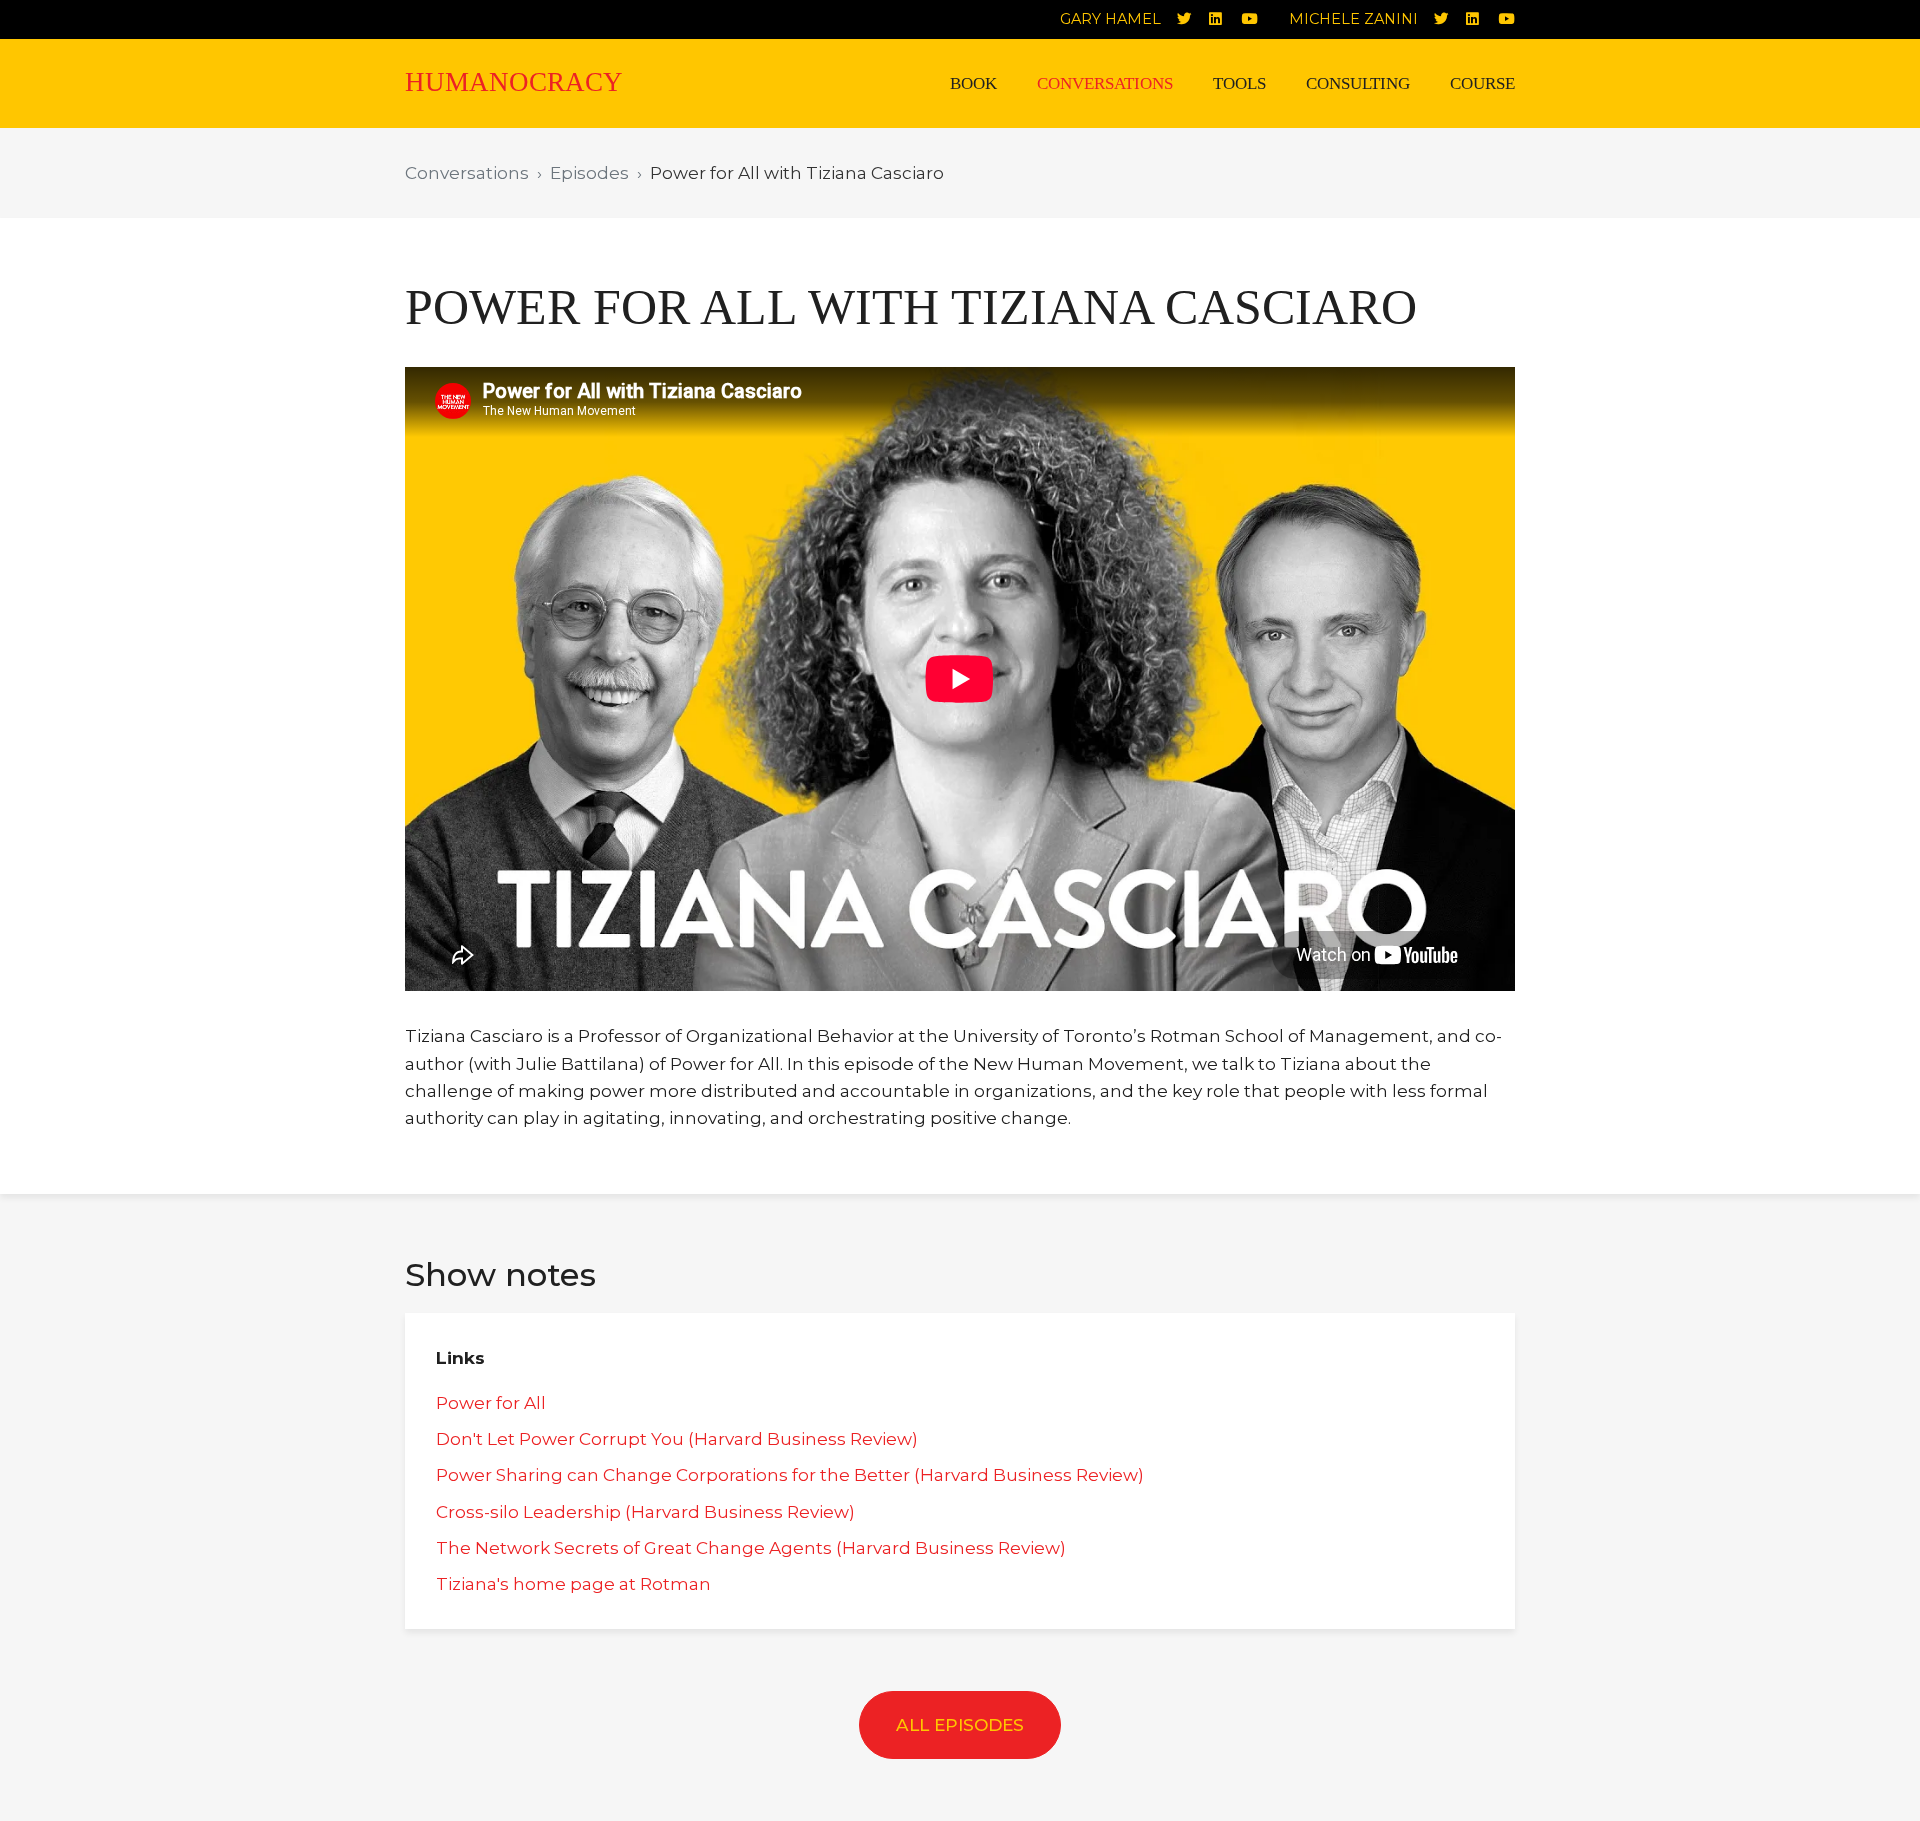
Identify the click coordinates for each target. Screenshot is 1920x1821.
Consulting (1358, 83)
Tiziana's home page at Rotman (573, 1583)
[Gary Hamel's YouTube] (1257, 19)
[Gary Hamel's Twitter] (1193, 19)
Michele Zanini (1353, 19)
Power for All (491, 1402)
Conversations (1105, 83)
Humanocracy (514, 82)
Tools (1239, 83)
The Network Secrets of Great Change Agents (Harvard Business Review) (751, 1547)
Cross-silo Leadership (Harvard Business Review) (645, 1511)
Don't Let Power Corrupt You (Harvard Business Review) (677, 1438)
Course (1482, 83)
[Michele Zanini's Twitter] (1450, 19)
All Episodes (960, 1724)
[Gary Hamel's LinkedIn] (1225, 19)
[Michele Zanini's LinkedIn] (1482, 19)
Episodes (589, 172)
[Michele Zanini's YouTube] (1514, 19)
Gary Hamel (1110, 19)
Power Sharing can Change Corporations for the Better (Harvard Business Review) (790, 1474)
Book (973, 83)
